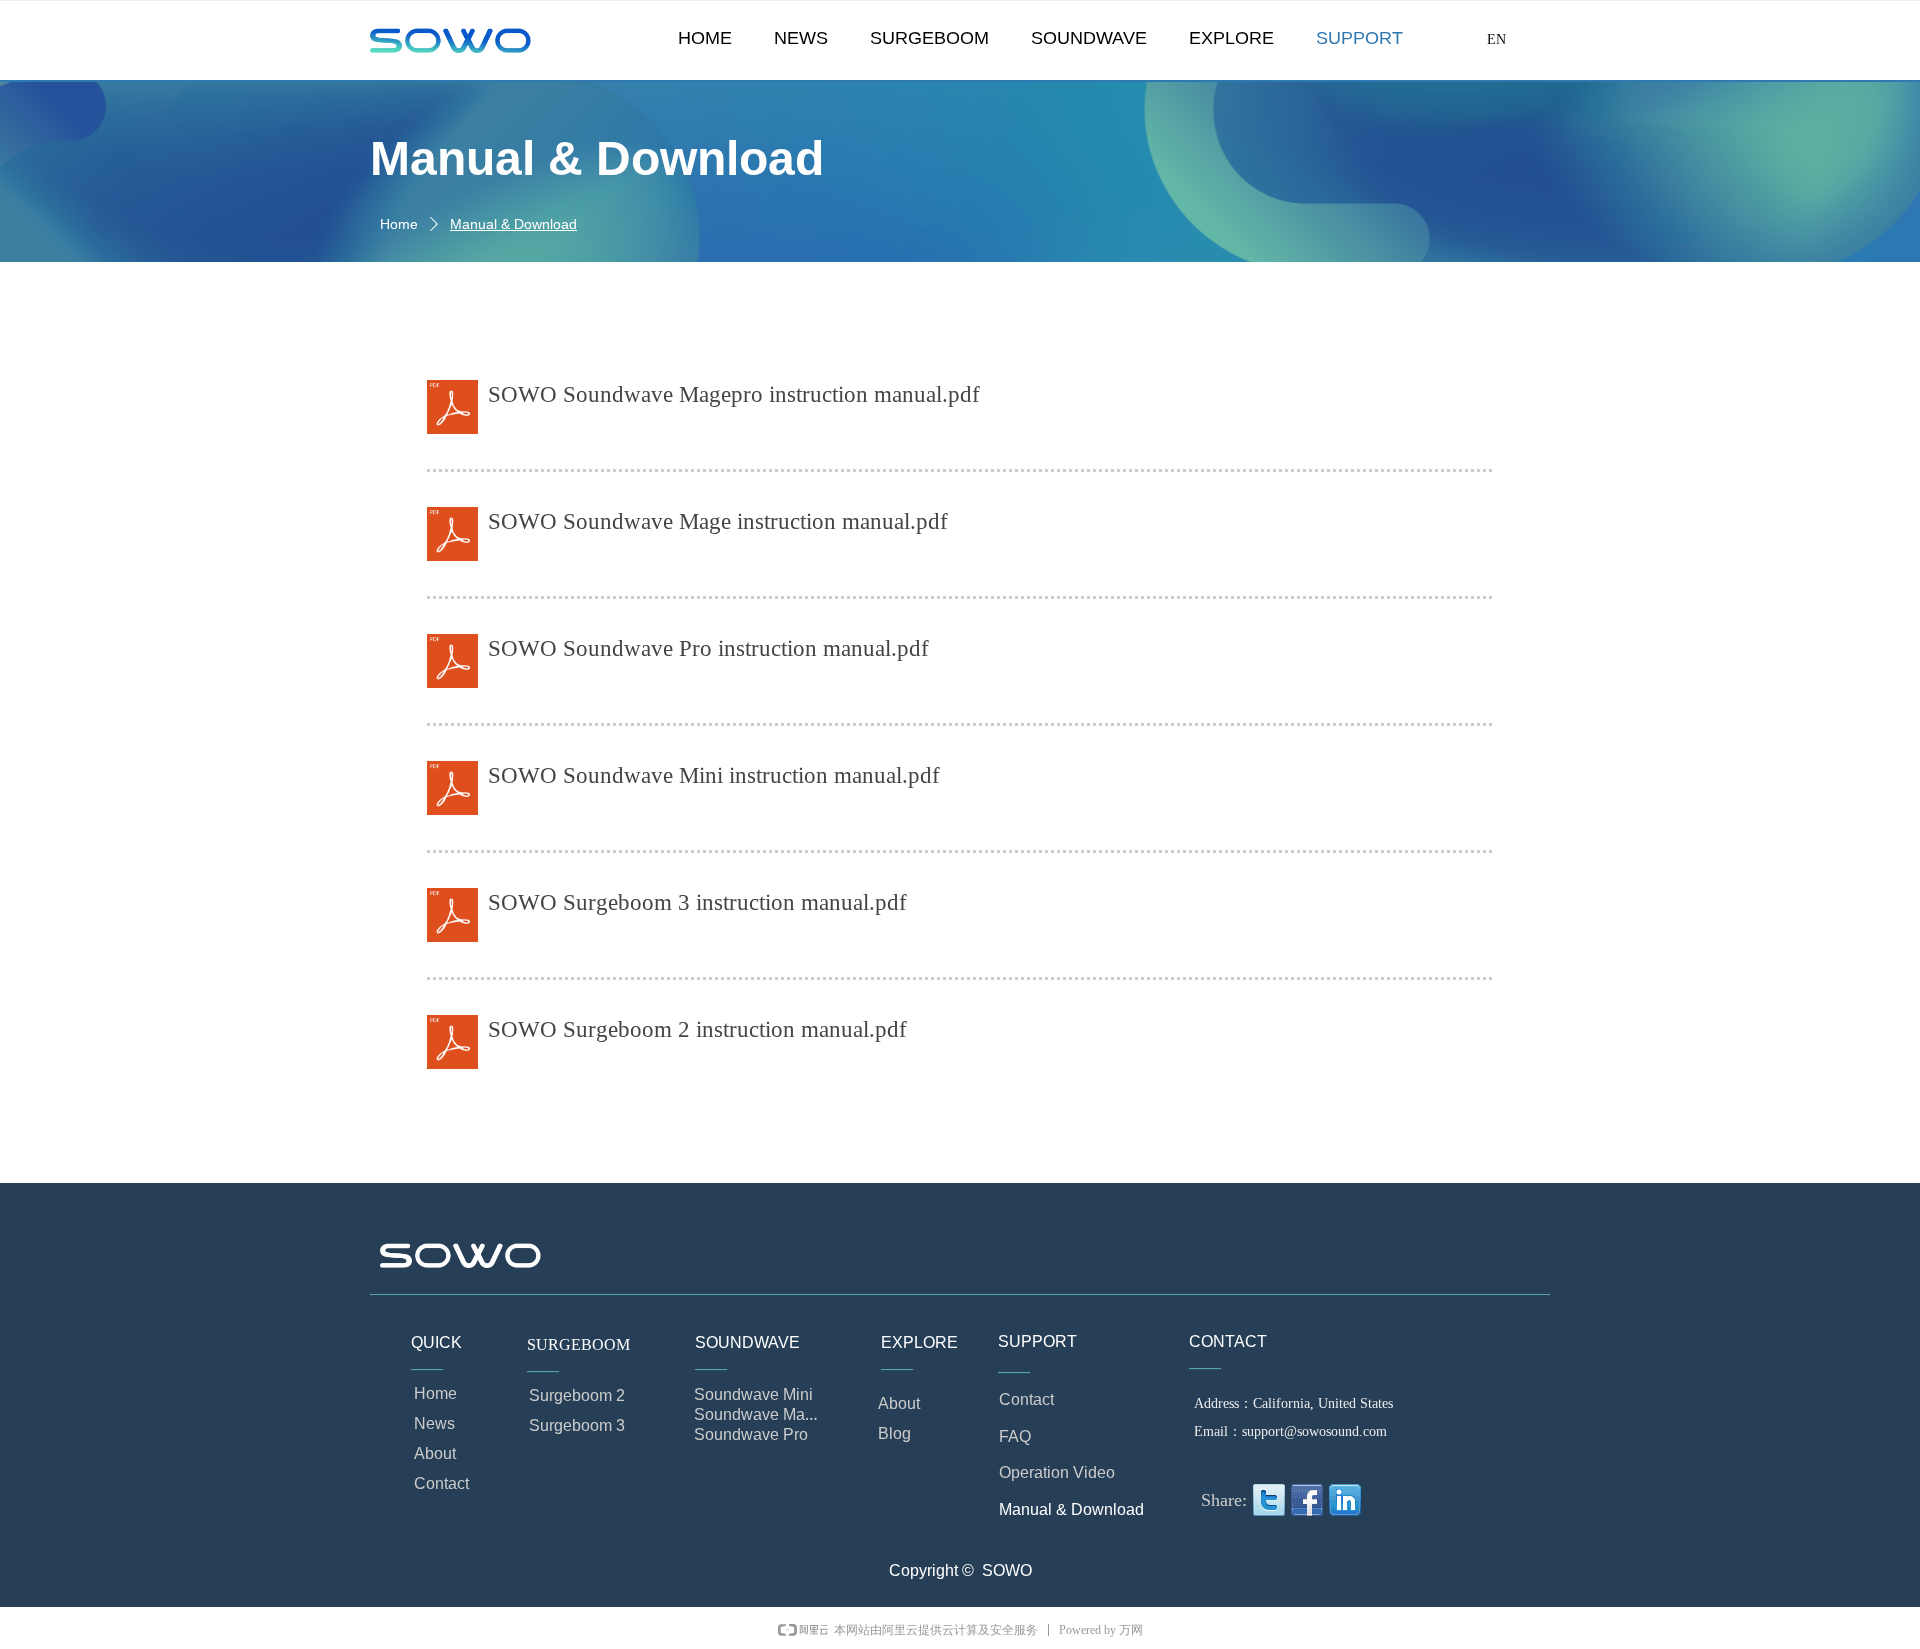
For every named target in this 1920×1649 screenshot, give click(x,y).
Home (399, 224)
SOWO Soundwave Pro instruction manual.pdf (708, 648)
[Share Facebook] (1307, 1500)
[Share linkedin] (1345, 1500)
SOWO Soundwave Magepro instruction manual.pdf (734, 394)
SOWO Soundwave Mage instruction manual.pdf (718, 521)
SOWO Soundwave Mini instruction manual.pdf (714, 775)
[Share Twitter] (1269, 1500)
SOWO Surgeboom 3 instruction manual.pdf (697, 902)
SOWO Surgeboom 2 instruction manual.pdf (697, 1029)
